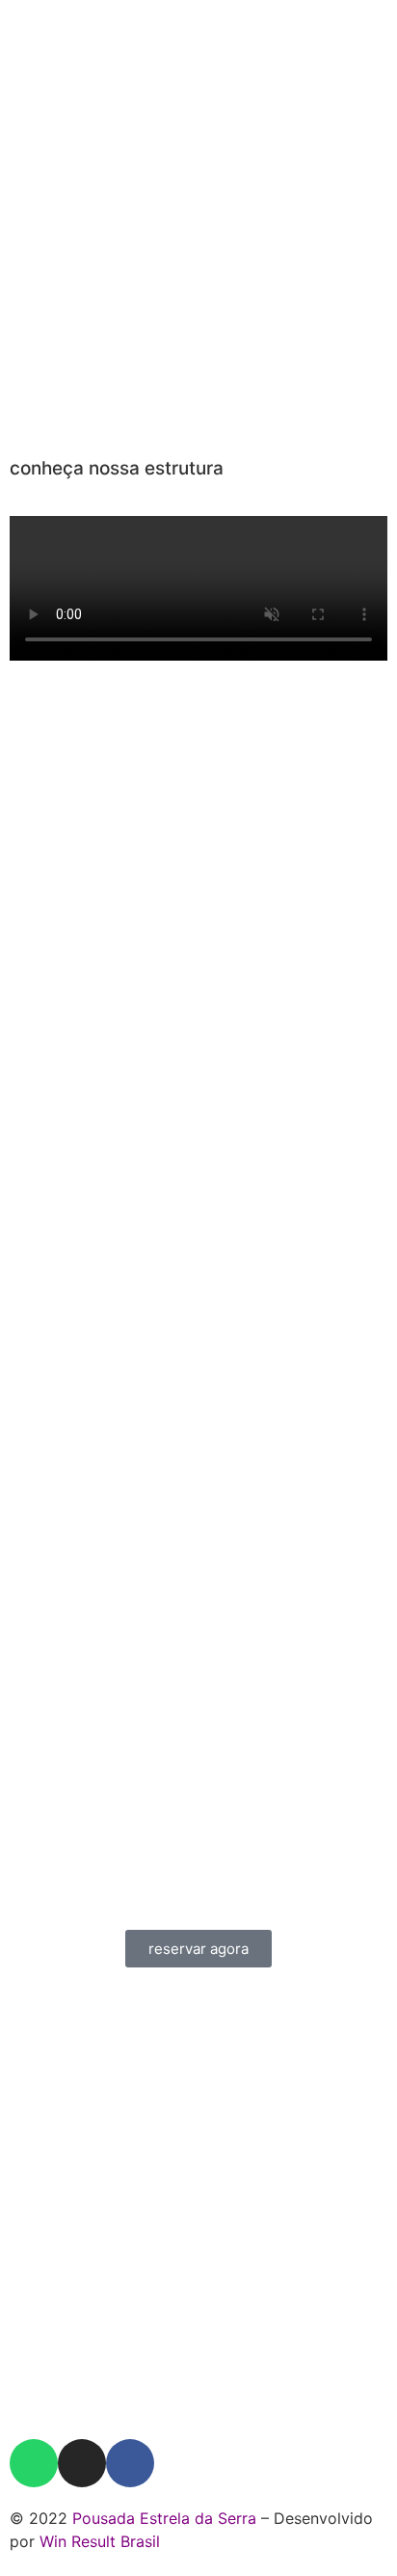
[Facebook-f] (130, 2463)
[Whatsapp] (34, 2463)
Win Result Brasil (100, 2541)
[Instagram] (82, 2463)
